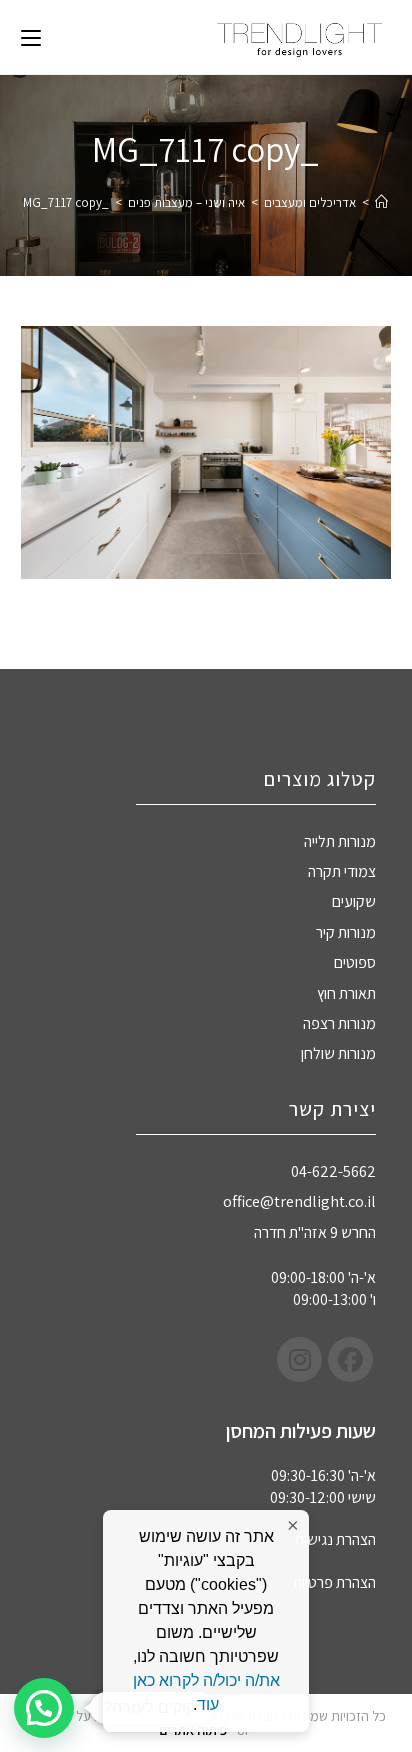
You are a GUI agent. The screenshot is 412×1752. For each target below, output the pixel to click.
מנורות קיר (346, 932)
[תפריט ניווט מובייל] (31, 37)
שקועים (354, 901)
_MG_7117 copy (66, 202)
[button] (44, 1708)
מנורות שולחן (338, 1053)
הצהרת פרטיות (334, 1582)
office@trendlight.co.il (299, 1201)
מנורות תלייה (340, 841)
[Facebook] (350, 1359)
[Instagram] (299, 1359)
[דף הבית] (381, 202)
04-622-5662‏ (333, 1171)
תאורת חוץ (346, 993)
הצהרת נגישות (335, 1539)
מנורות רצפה (339, 1023)
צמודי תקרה (342, 871)
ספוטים (355, 962)
